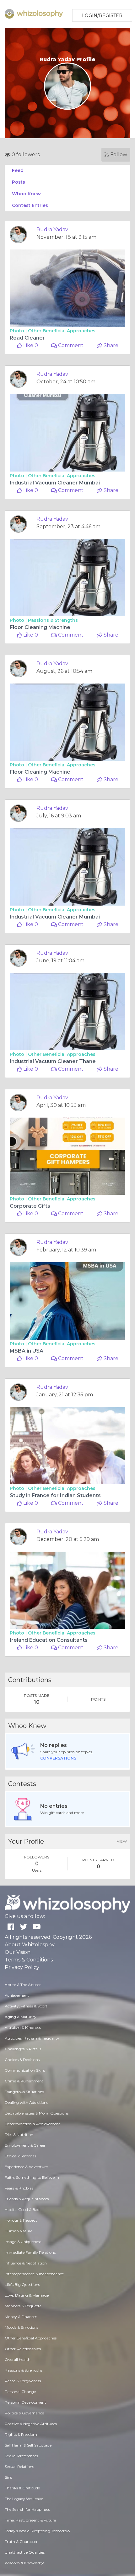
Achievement (17, 1995)
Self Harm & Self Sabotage (28, 2445)
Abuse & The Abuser (23, 1985)
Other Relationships (23, 2349)
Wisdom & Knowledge (24, 2563)
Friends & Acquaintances (27, 2199)
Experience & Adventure (26, 2167)
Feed (18, 170)
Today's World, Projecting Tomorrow (38, 2531)
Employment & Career (25, 2145)
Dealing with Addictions (26, 2102)
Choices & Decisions (22, 2060)
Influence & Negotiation (26, 2263)
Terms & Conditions (29, 1960)
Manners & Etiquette (23, 2306)
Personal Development (25, 2402)
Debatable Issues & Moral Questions (37, 2113)
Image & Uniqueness (23, 2242)
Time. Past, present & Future (30, 2520)
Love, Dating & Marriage (27, 2295)
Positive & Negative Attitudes (31, 2424)
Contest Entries (30, 205)
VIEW (122, 1841)
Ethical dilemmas (20, 2156)
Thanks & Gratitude (22, 2488)
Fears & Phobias (19, 2188)
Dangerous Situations (24, 2092)
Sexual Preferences (21, 2456)
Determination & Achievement (32, 2124)
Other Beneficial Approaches (62, 331)
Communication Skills (25, 2070)
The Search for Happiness (27, 2509)
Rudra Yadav (52, 229)
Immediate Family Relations (30, 2252)
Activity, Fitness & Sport (26, 2006)
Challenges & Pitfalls (23, 2049)
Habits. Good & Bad (22, 2210)
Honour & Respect (21, 2220)
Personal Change (20, 2392)
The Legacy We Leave (24, 2499)
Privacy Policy (22, 1967)
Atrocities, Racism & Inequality (32, 2038)
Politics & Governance (24, 2413)
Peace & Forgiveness (23, 2381)
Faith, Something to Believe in (32, 2177)
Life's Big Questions (22, 2284)
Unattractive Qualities (25, 2552)
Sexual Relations (19, 2467)
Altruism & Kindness (23, 2027)
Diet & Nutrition (19, 2135)
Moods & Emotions (22, 2327)
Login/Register (102, 15)
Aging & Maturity (21, 2017)
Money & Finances (21, 2317)
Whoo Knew (26, 194)
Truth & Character (21, 2542)
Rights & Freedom (21, 2434)
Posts (19, 182)
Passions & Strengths (53, 620)
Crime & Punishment (24, 2081)
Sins (8, 2477)
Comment (70, 345)
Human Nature (19, 2231)
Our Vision (18, 1952)
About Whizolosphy (30, 1945)
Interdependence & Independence (34, 2274)
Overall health (18, 2359)
